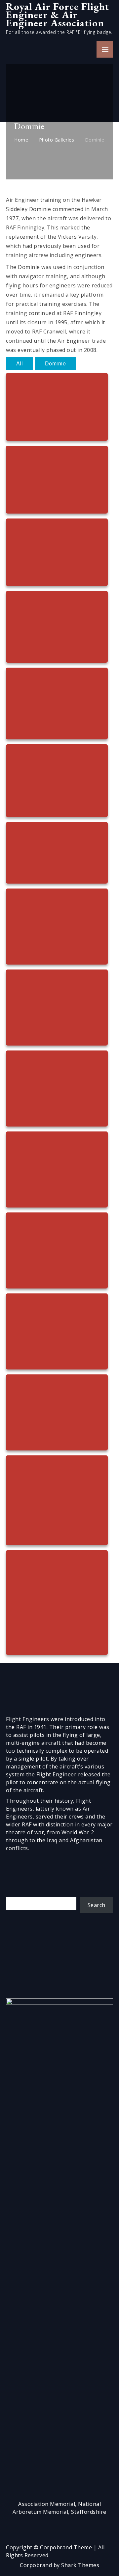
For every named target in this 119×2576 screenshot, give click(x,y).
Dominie (56, 363)
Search (97, 1905)
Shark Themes (80, 2565)
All (20, 363)
